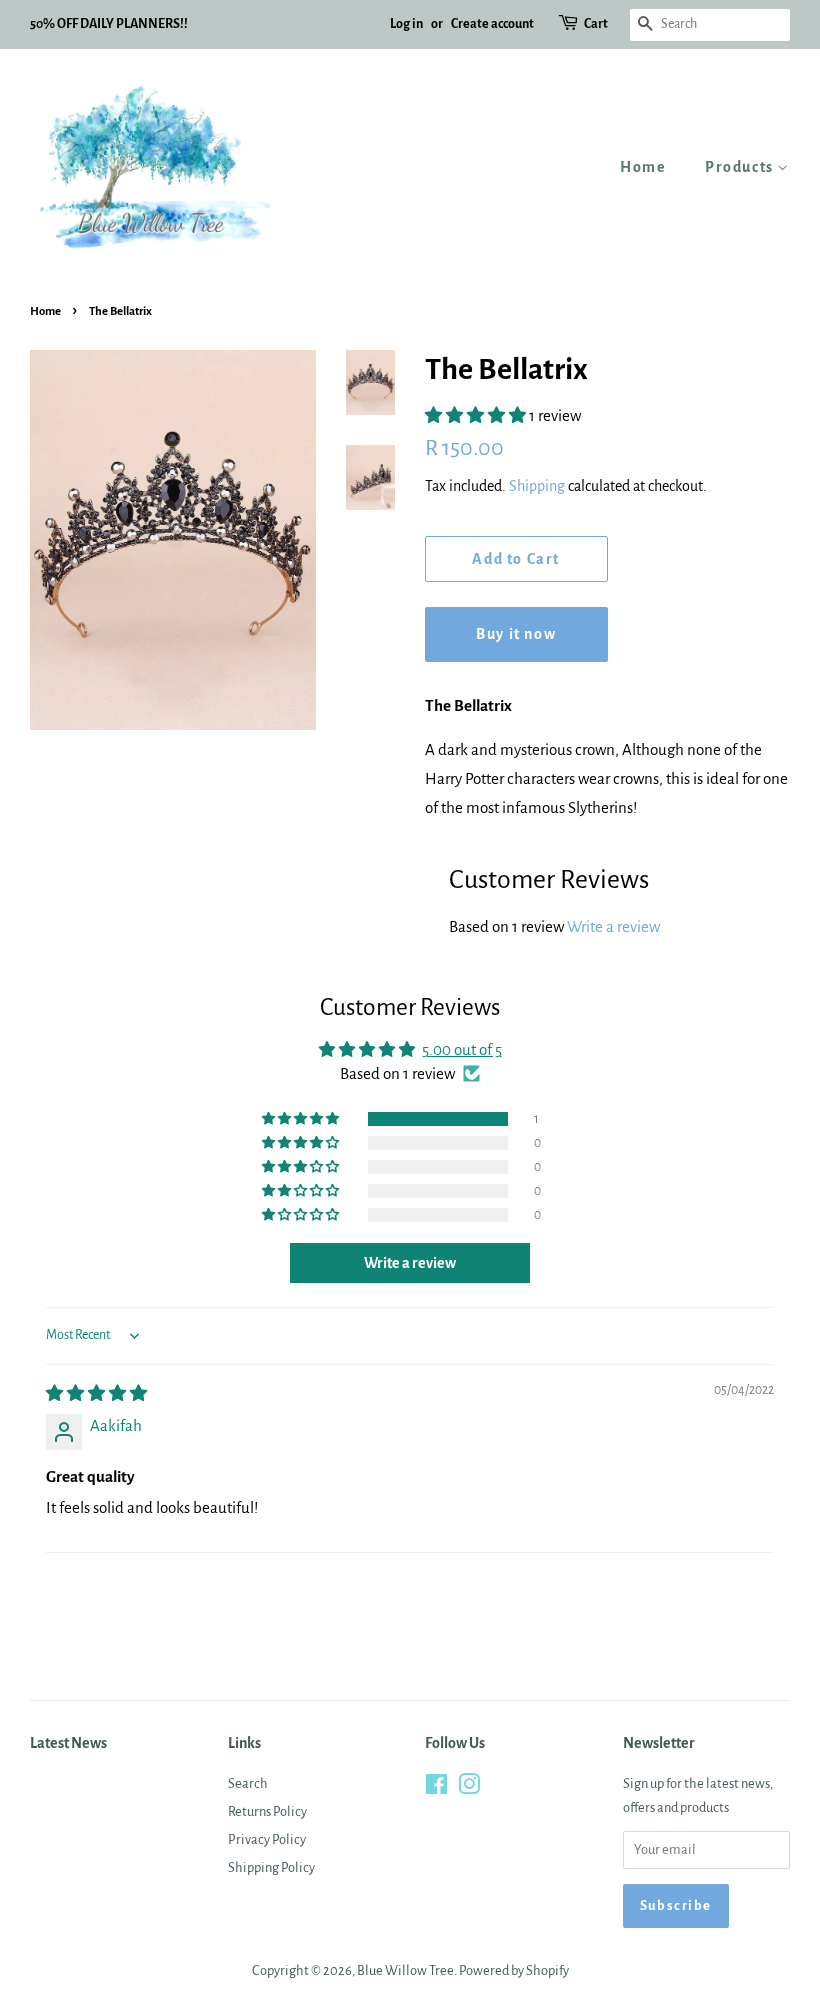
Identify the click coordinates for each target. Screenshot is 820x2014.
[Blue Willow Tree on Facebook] (436, 1788)
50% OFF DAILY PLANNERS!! (109, 24)
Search (248, 1783)
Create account (492, 24)
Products (741, 167)
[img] (96, 1393)
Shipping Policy (271, 1867)
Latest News (68, 1743)
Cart (596, 24)
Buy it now (516, 634)
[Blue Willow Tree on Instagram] (469, 1788)
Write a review (613, 926)
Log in (406, 24)
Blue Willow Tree (405, 1970)
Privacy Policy (267, 1839)
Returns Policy (267, 1811)
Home (643, 167)
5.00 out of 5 (462, 1049)
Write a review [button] (410, 1263)
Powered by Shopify (514, 1970)
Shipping (537, 486)
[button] (477, 415)
